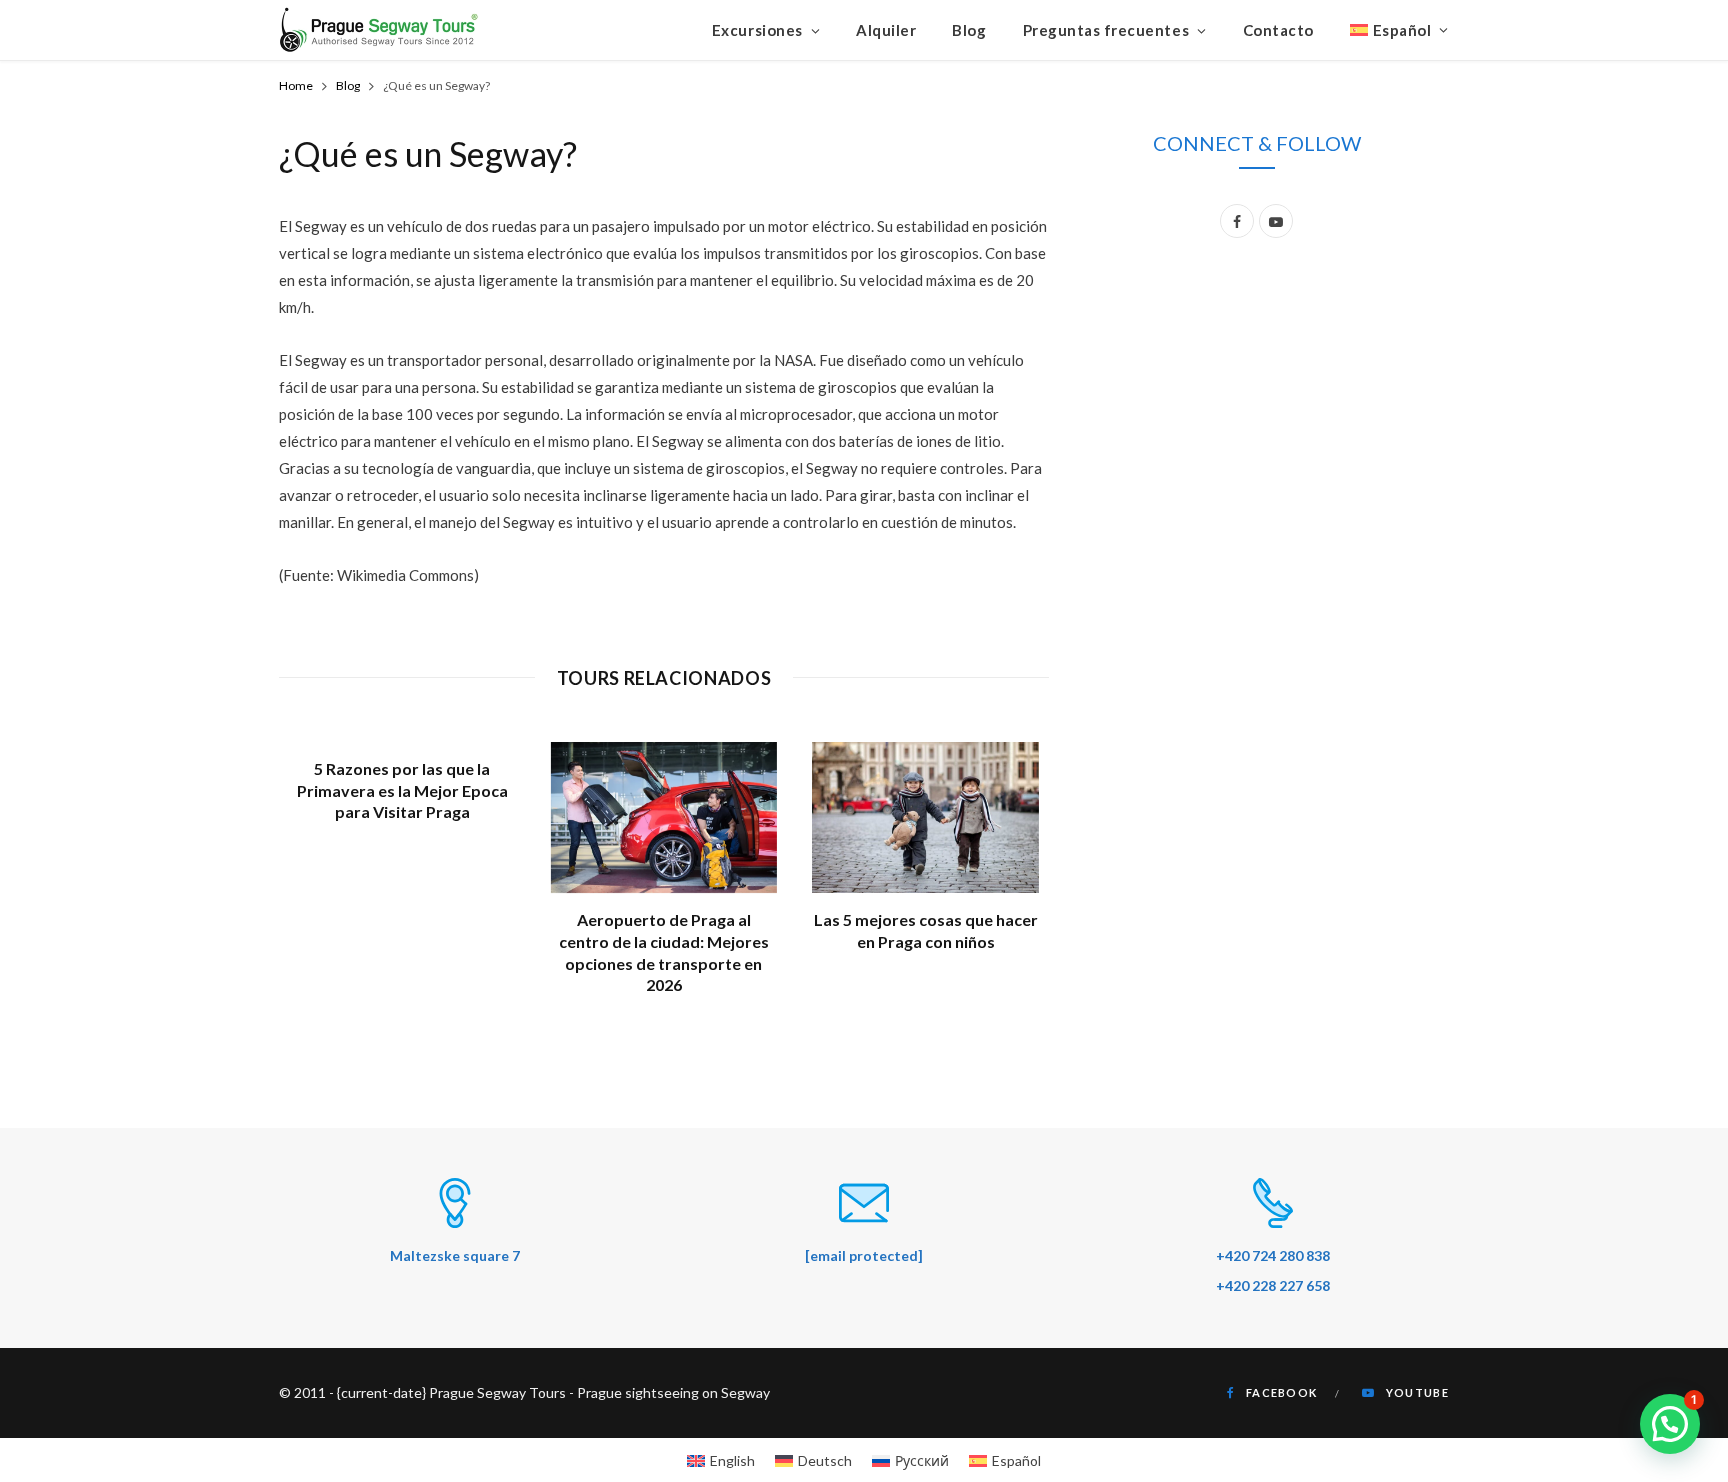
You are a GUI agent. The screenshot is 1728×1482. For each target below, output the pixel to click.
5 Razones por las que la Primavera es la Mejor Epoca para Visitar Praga (402, 790)
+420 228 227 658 (1273, 1285)
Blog (969, 30)
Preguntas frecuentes (1106, 30)
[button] (1670, 1424)
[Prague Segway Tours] (379, 30)
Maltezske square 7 (455, 1255)
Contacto (1278, 30)
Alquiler (886, 30)
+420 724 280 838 (1273, 1255)
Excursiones (757, 30)
